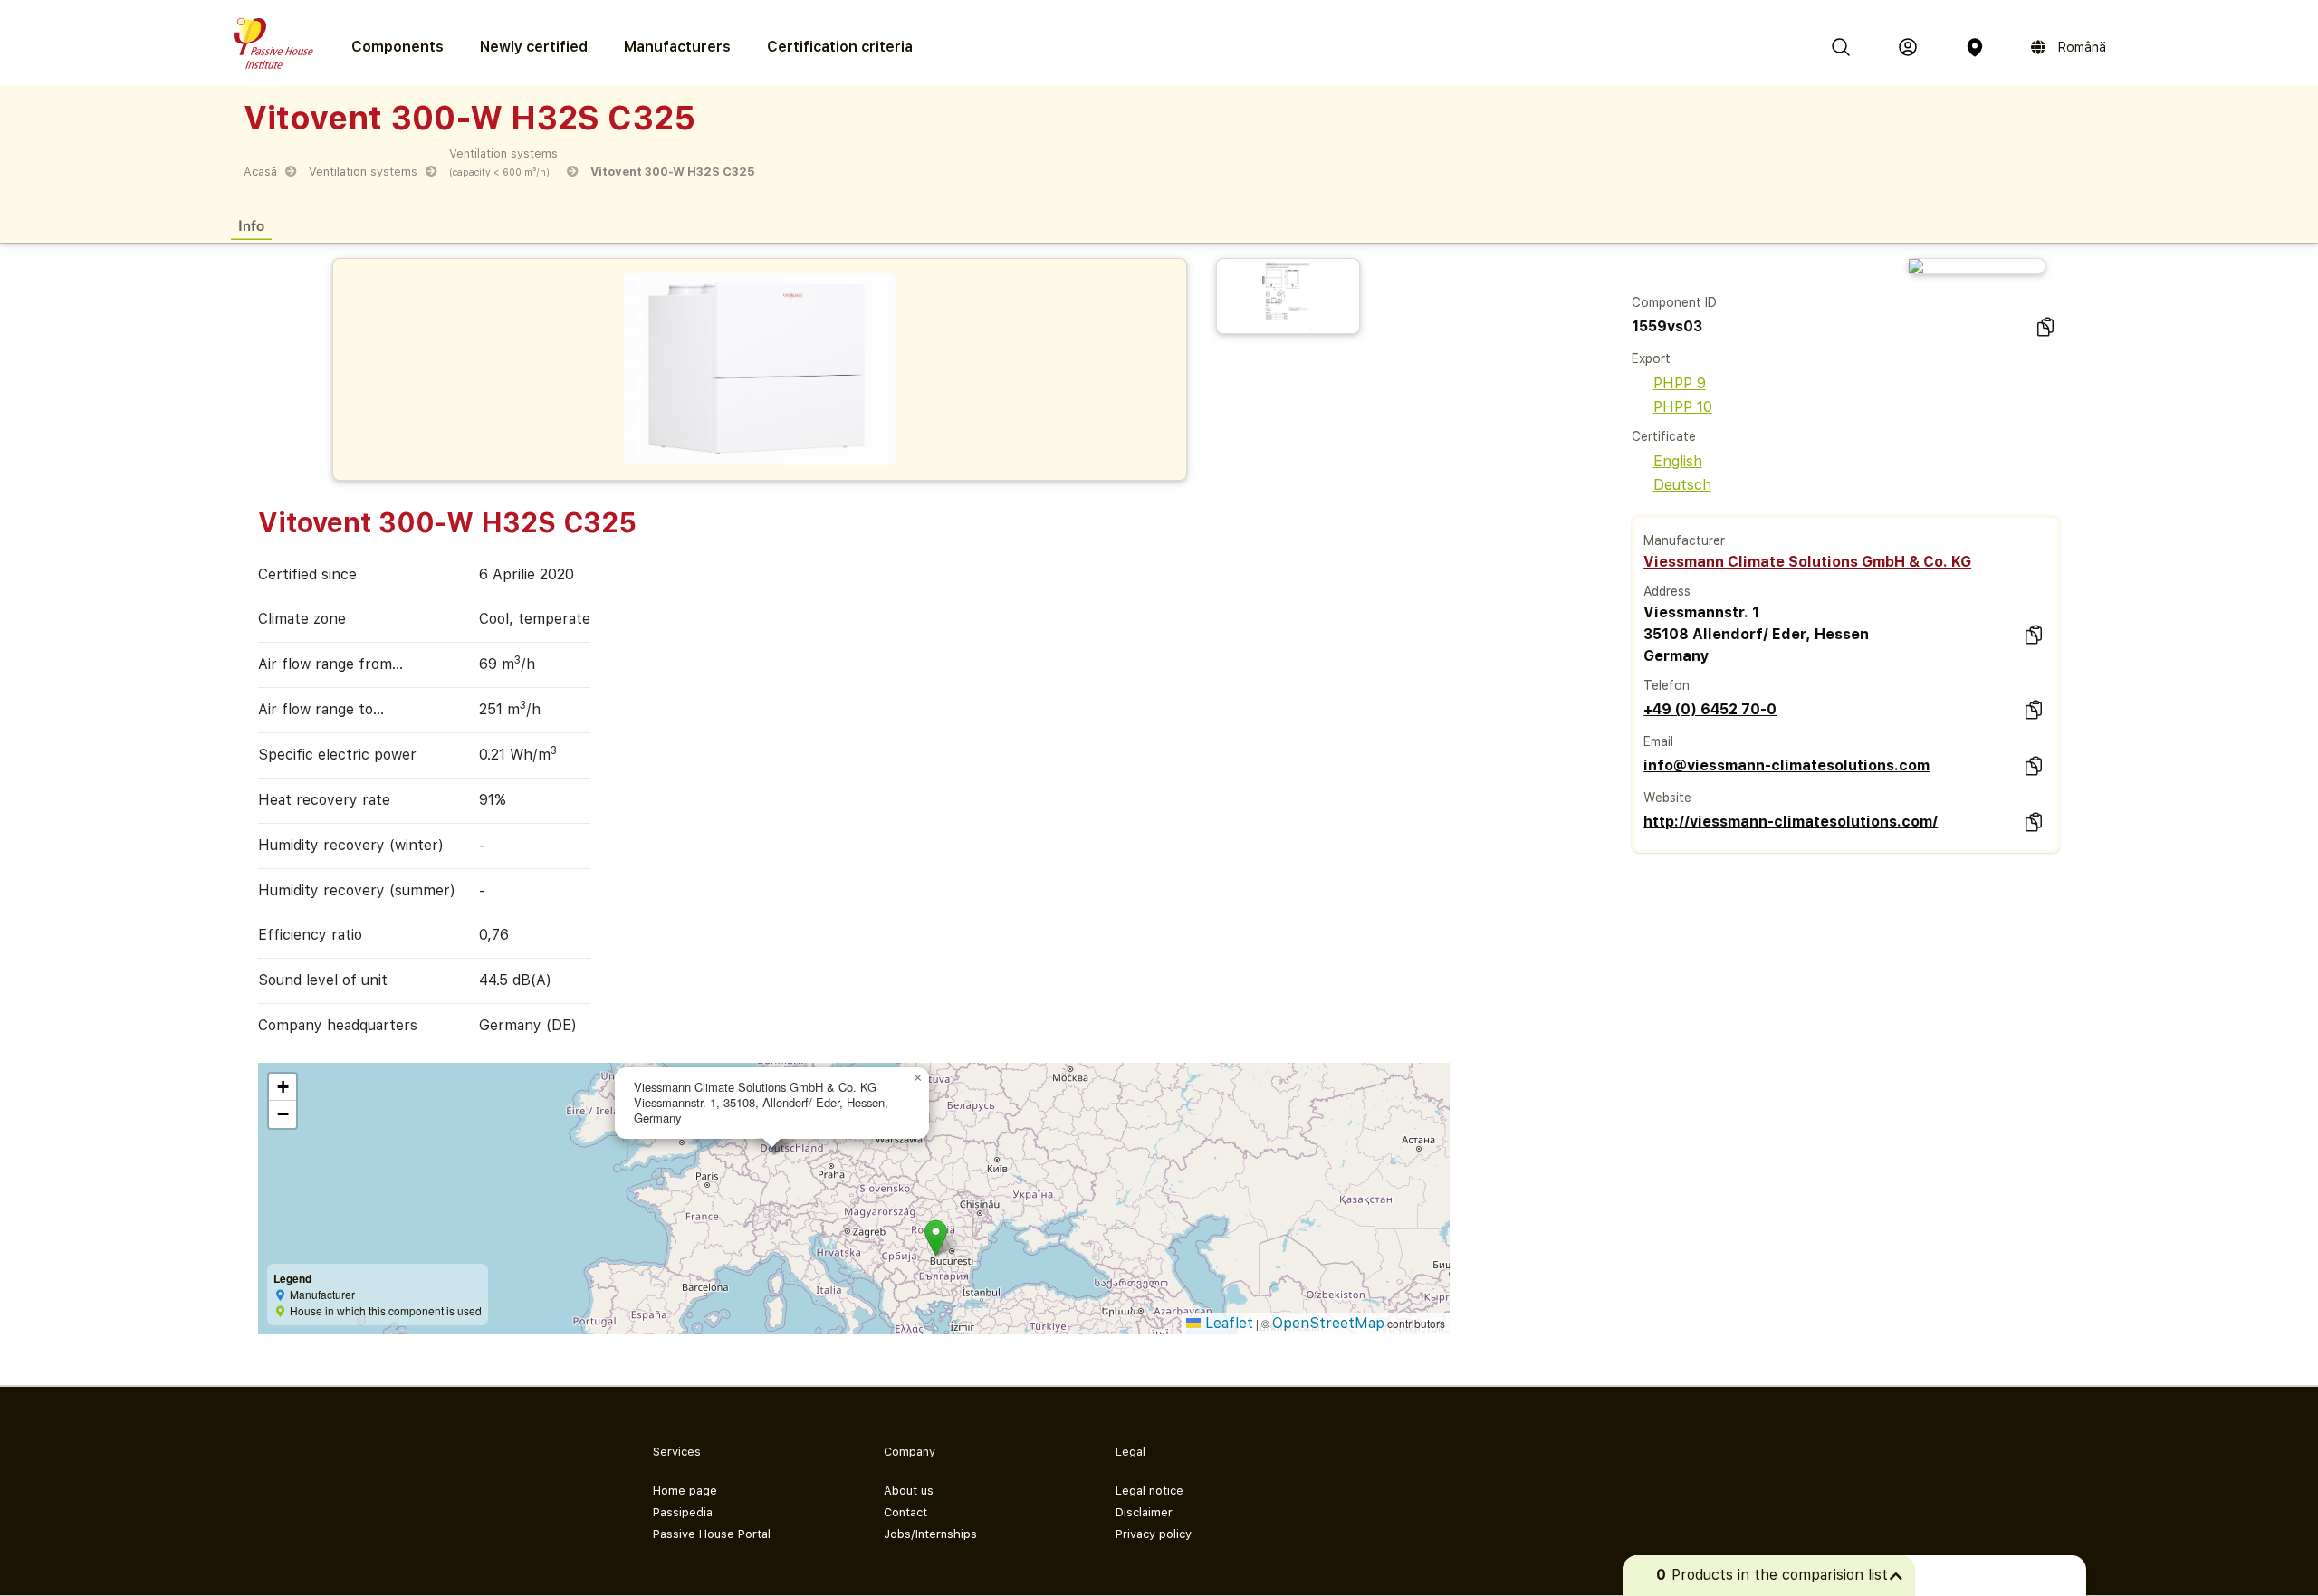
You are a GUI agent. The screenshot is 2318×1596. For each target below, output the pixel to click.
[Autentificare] (1908, 47)
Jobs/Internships (930, 1534)
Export (1651, 358)
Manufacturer (1684, 540)
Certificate (1664, 436)
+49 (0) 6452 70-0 (1710, 709)
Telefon (1667, 685)
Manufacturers (677, 47)
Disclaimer (1144, 1512)
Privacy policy (1154, 1534)
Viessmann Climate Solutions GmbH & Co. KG (1807, 562)
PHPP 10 (1683, 407)
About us (909, 1491)
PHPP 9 (1680, 383)
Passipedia (683, 1512)
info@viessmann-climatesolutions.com (1786, 765)
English (1678, 461)
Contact (905, 1512)
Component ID (1674, 302)
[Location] (1975, 47)
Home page (685, 1491)
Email (1658, 741)
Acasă (260, 172)
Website (1667, 798)
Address (1667, 591)
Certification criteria (840, 47)
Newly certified (534, 47)
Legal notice (1149, 1491)
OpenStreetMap (1328, 1323)
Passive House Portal (712, 1534)
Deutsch (1682, 485)
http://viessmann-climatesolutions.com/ (1791, 822)
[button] (936, 1238)
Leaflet (1227, 1323)
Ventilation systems (363, 172)
